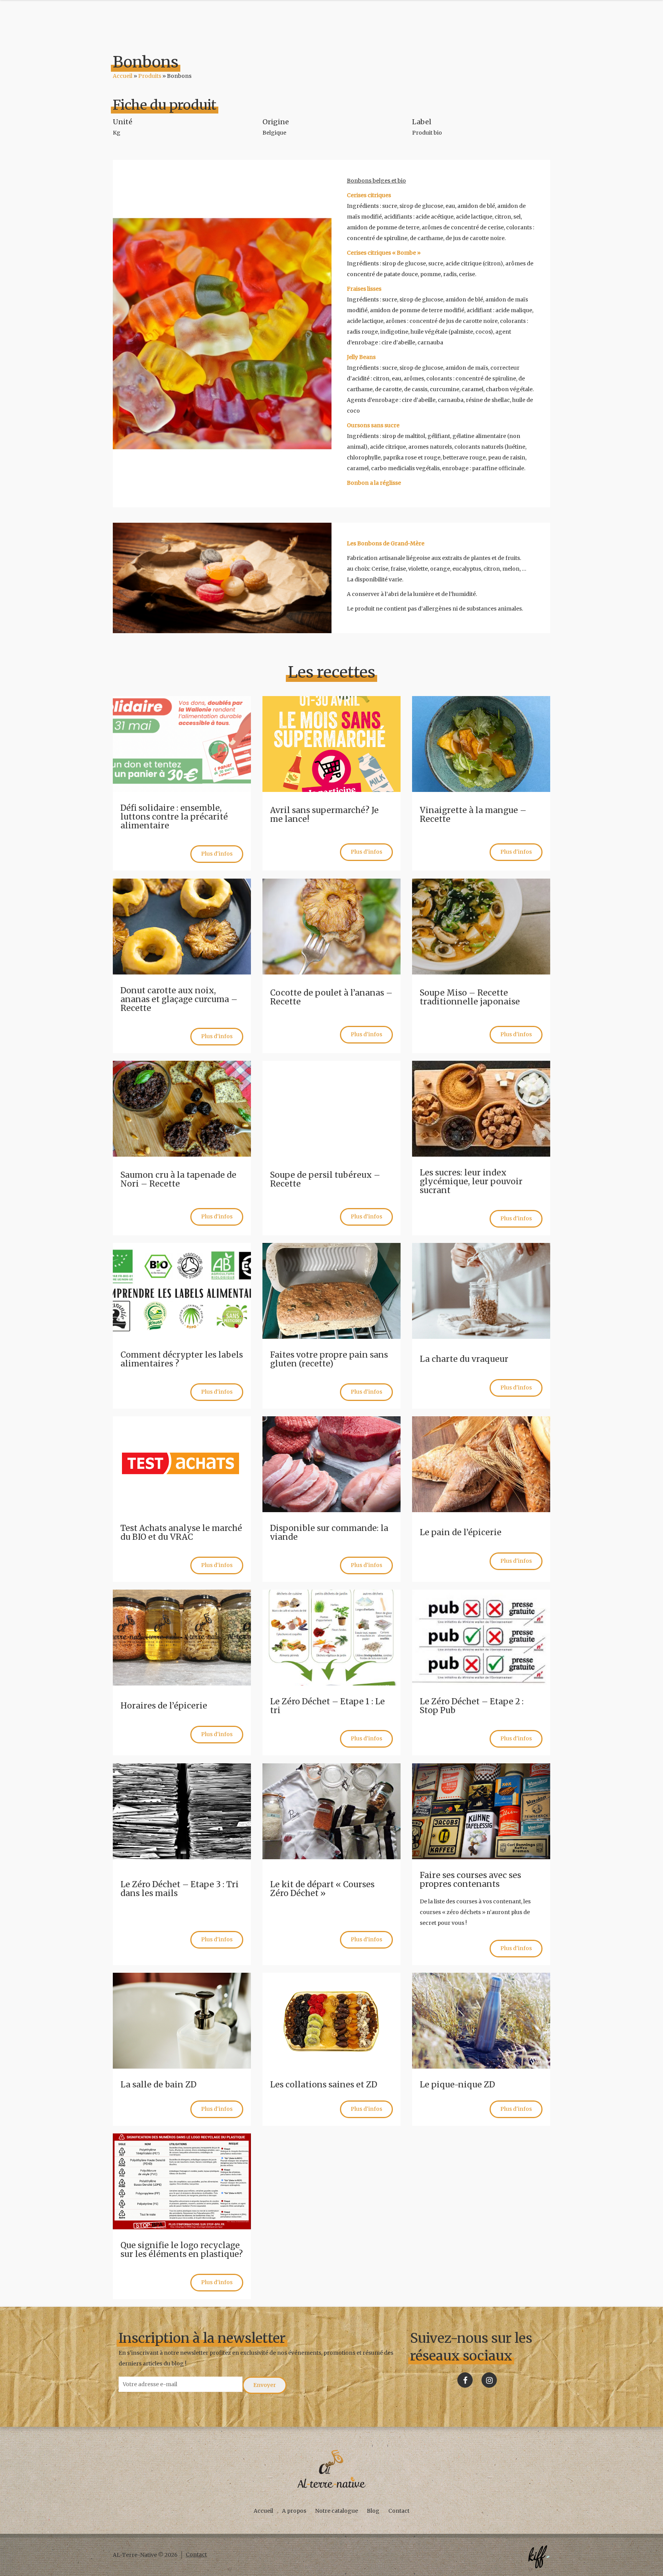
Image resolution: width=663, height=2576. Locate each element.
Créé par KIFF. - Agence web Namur (539, 2557)
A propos (294, 2511)
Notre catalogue (336, 2511)
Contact (399, 2511)
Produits (150, 76)
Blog (373, 2511)
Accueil (123, 76)
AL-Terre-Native (331, 2469)
